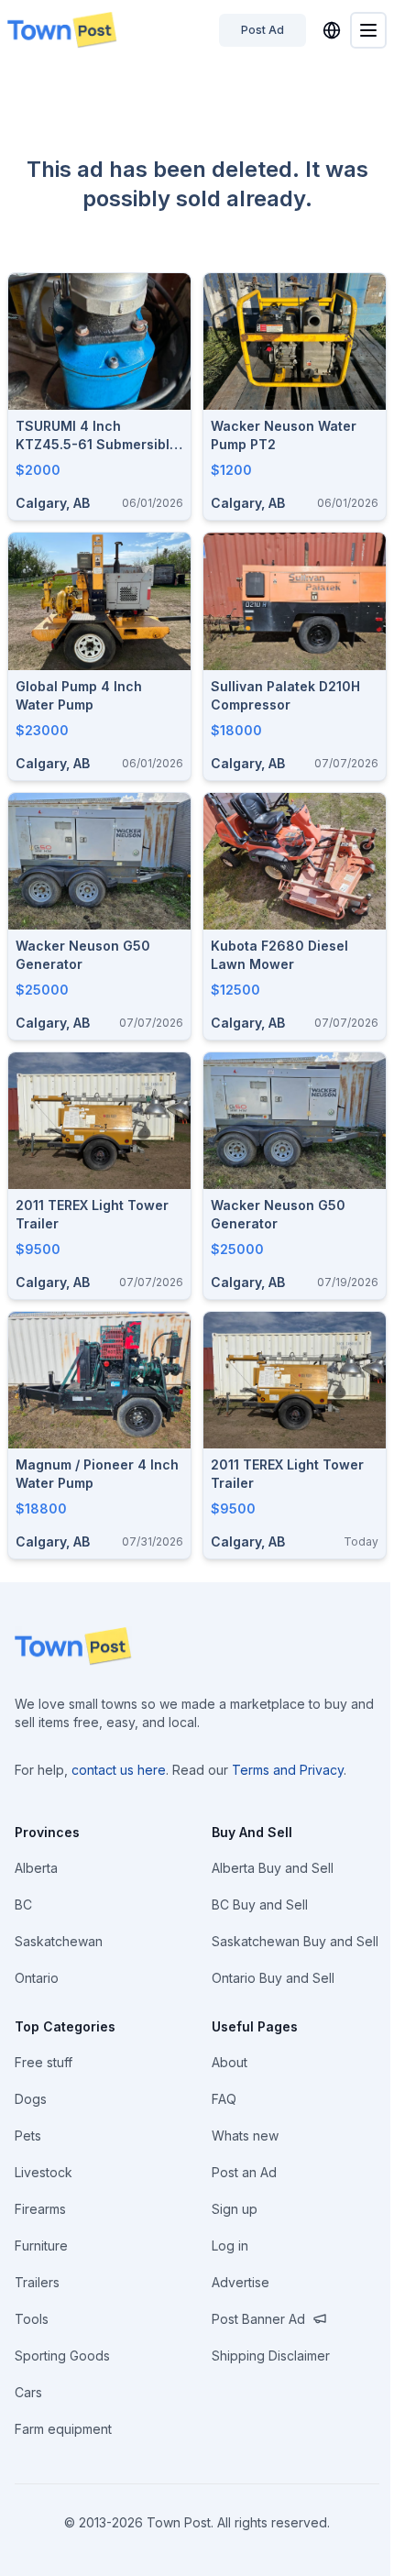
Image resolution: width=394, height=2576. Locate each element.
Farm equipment (63, 2429)
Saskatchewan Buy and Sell (295, 1941)
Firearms (40, 2209)
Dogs (31, 2099)
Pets (28, 2136)
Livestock (44, 2172)
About (230, 2062)
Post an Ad (244, 2172)
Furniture (41, 2246)
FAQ (224, 2099)
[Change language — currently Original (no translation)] (332, 30)
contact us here (119, 1770)
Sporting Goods (62, 2356)
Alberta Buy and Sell (273, 1868)
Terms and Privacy (288, 1770)
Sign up (235, 2209)
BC (23, 1904)
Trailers (37, 2282)
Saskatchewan (59, 1941)
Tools (32, 2319)
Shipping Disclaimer (271, 2356)
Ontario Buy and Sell (273, 1978)
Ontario (37, 1978)
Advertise (241, 2282)
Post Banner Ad (258, 2319)
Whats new (245, 2136)
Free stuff (44, 2062)
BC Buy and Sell (260, 1904)
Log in (230, 2246)
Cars (28, 2392)
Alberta (36, 1868)
